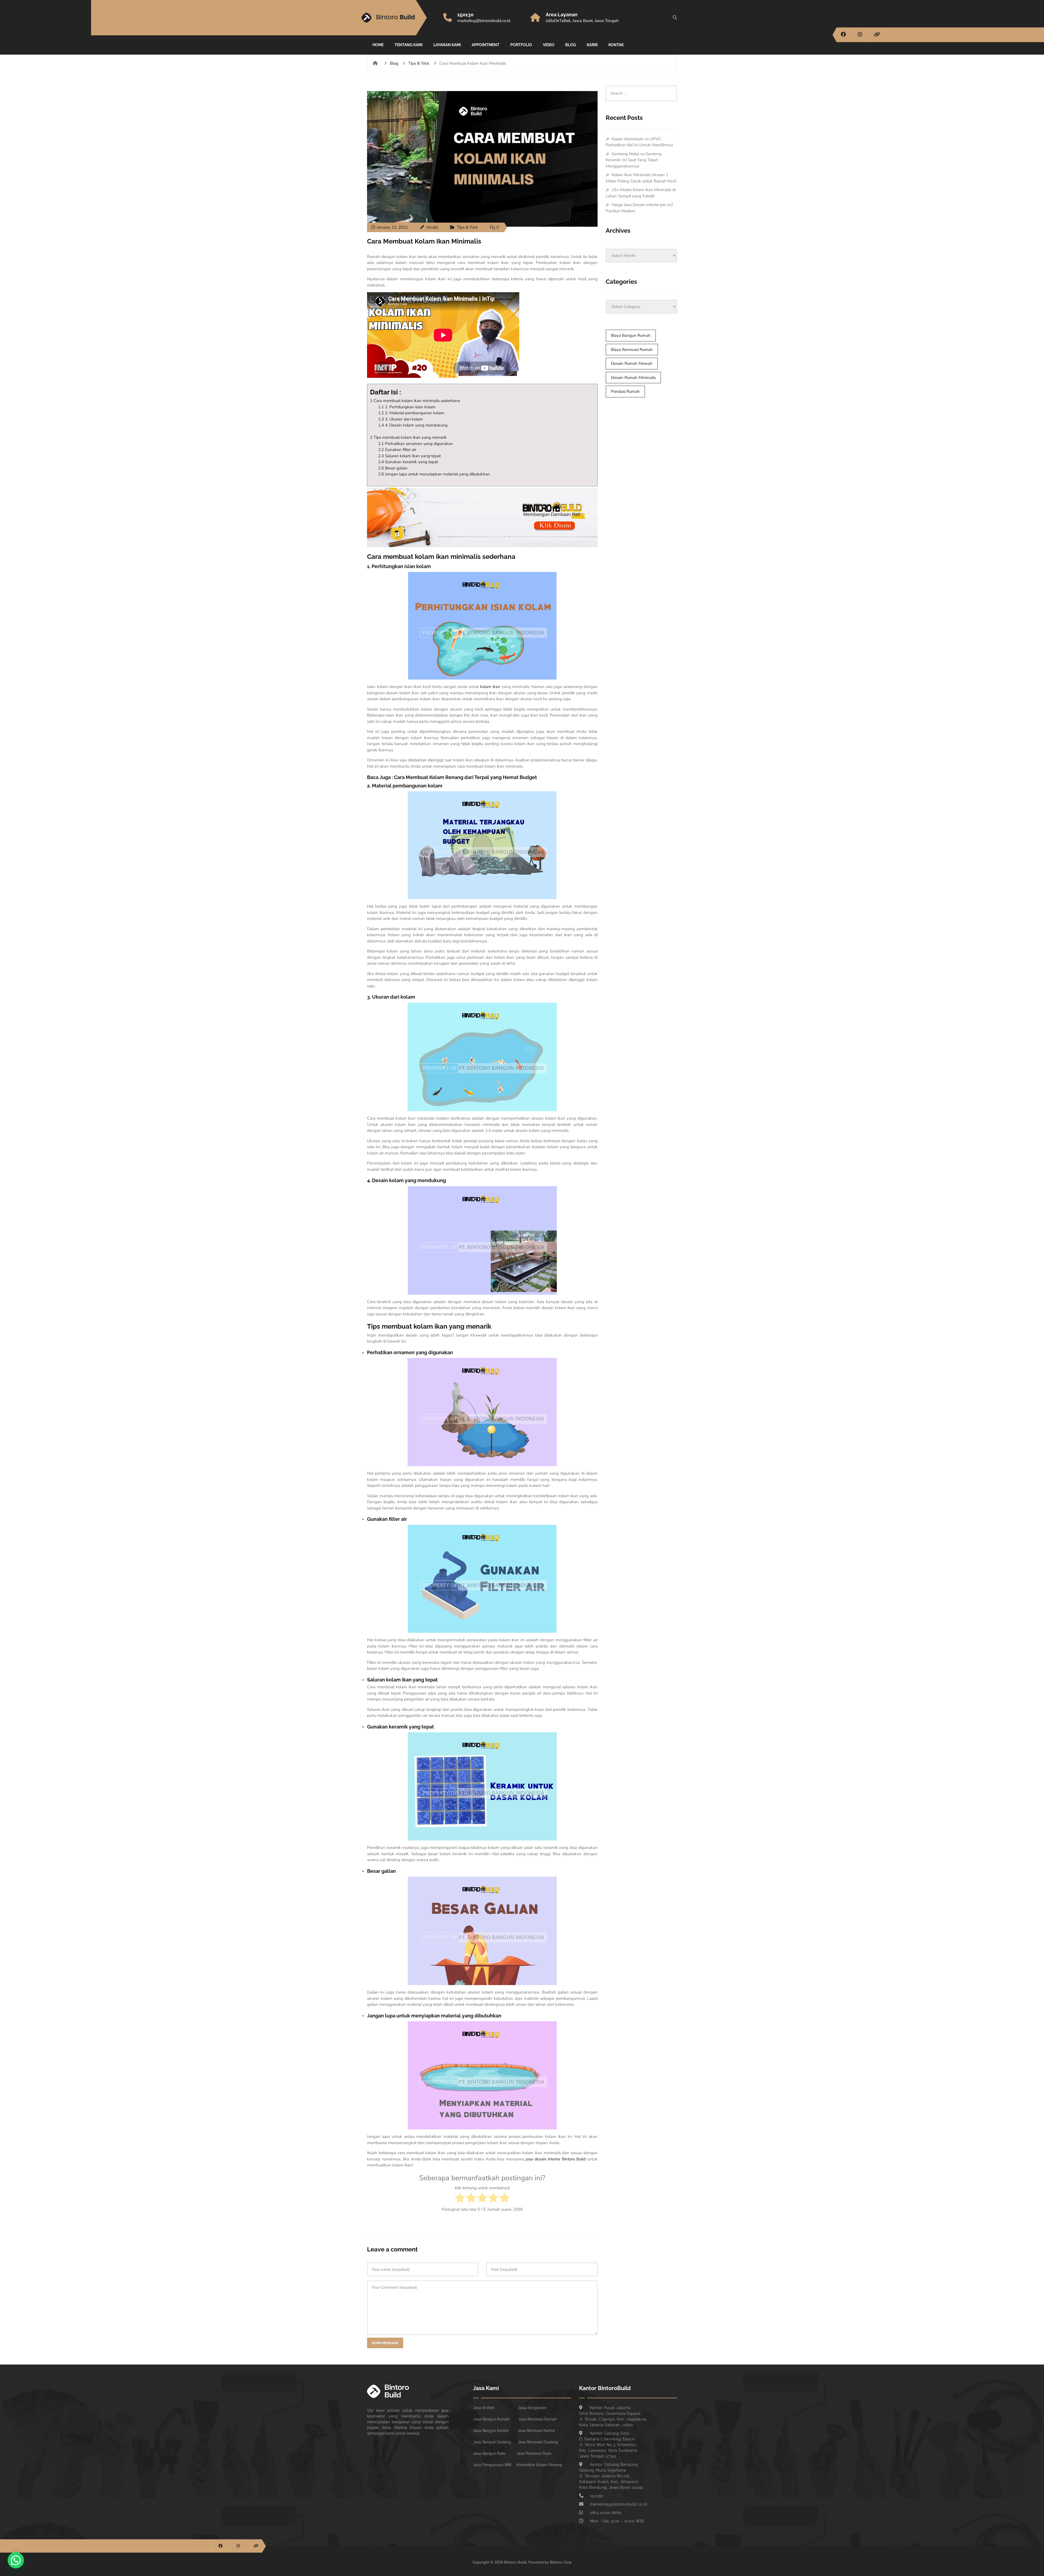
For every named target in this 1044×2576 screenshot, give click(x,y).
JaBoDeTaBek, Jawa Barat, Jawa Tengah (582, 21)
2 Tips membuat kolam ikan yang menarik (408, 437)
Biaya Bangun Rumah (631, 335)
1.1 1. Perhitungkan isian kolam (407, 407)
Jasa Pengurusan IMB (492, 2465)
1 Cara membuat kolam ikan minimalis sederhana (415, 401)
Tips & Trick (419, 63)
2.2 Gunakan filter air (397, 450)
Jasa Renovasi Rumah (537, 2419)
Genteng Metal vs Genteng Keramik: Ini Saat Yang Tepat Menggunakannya (634, 160)
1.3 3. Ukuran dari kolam (400, 419)
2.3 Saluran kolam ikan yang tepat (409, 456)
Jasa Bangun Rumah (491, 2419)
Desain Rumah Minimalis (633, 378)
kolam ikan (490, 687)
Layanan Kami (447, 45)
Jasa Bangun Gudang (492, 2442)
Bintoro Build (574, 2159)
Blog (571, 45)
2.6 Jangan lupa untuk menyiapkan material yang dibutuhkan (434, 474)
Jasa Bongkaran (532, 2408)
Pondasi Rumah (625, 391)
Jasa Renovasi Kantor (536, 2431)
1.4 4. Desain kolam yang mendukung (413, 425)
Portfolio (521, 45)
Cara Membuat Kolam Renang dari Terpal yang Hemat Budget (465, 777)
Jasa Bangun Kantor (491, 2431)
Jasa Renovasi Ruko (534, 2453)
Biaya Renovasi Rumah (632, 350)
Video (549, 45)
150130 (465, 15)
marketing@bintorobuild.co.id (484, 21)
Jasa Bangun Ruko (489, 2453)
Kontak (616, 45)
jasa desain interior (543, 2159)
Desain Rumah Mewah (632, 363)
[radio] (460, 2199)
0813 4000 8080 (606, 2513)
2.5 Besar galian (393, 468)
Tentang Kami (408, 45)
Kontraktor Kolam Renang (539, 2465)
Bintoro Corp (561, 2562)
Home (378, 45)
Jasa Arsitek (484, 2408)
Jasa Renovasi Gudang (538, 2442)
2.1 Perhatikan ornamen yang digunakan (416, 444)
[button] (16, 2560)
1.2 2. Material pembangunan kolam (411, 413)
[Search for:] (641, 89)
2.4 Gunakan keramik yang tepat (408, 462)
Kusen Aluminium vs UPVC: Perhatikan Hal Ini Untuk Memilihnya (639, 142)
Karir (592, 45)
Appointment (486, 45)
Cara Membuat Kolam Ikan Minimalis (424, 241)
